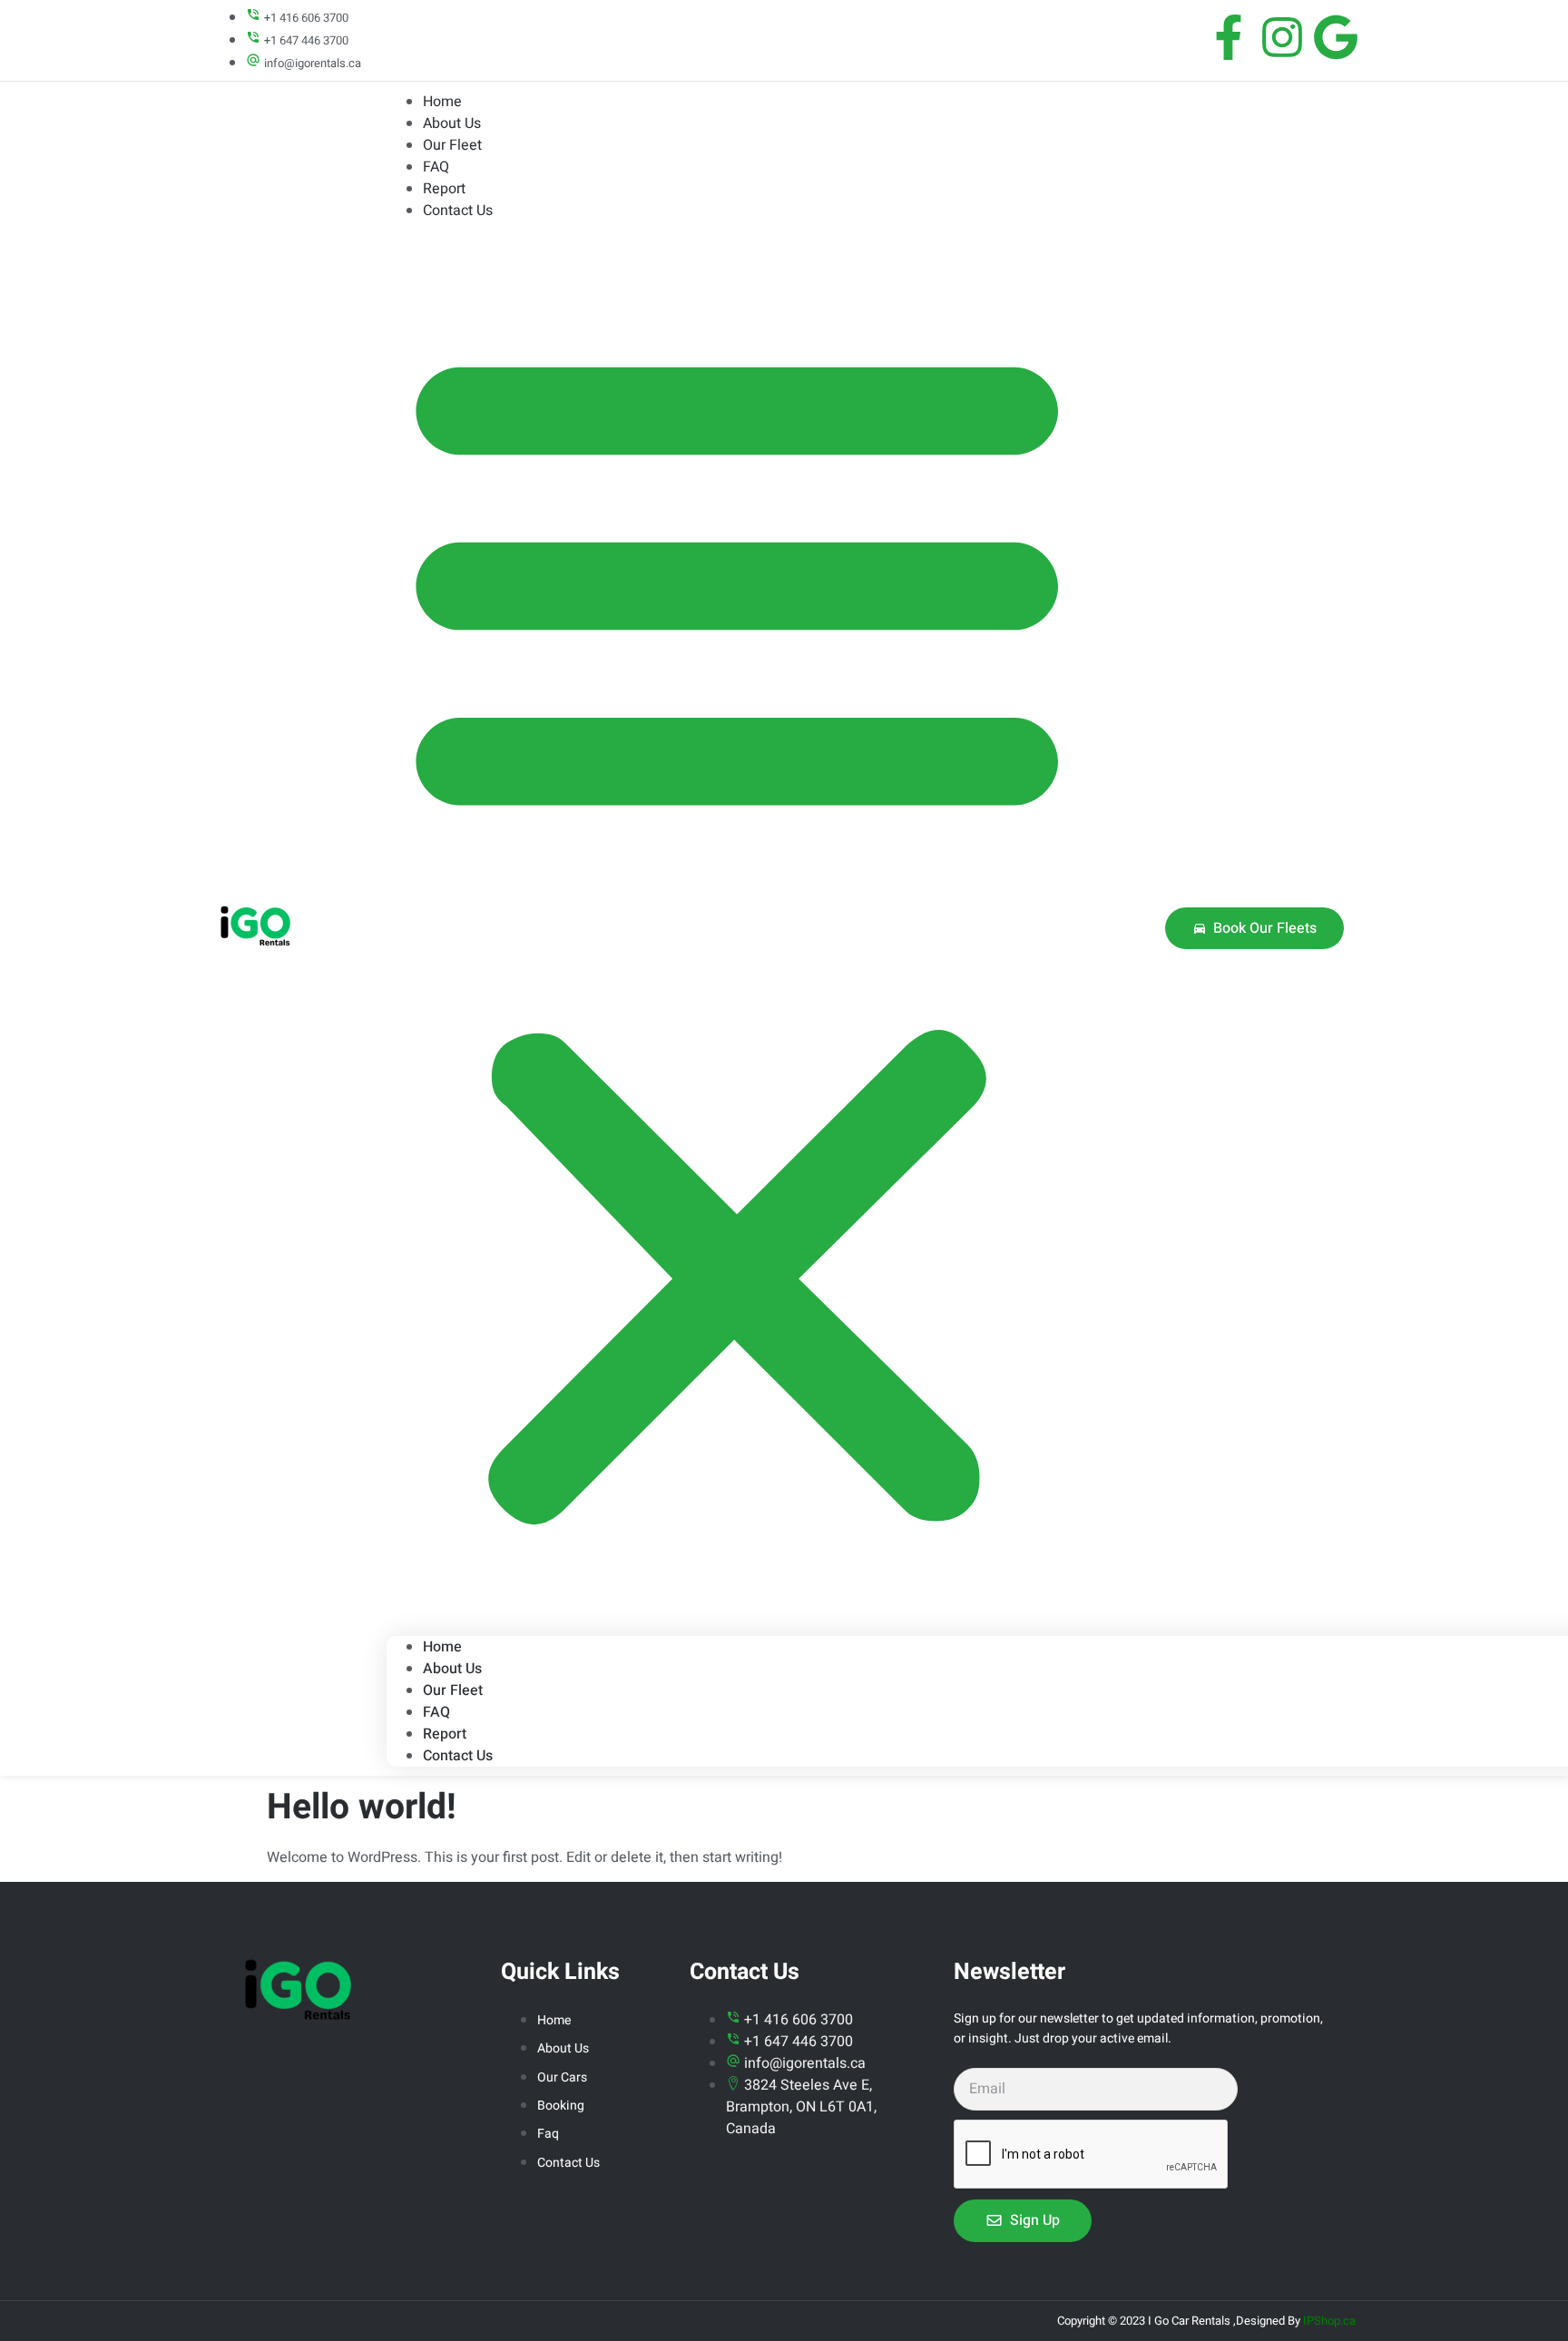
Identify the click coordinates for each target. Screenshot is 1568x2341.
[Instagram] (1282, 37)
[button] (737, 929)
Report (445, 1734)
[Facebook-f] (1229, 37)
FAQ (436, 1712)
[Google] (1336, 37)
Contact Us (458, 211)
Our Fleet (452, 145)
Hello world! (362, 1807)
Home (442, 1647)
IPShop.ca (1329, 2321)
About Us (452, 1669)
